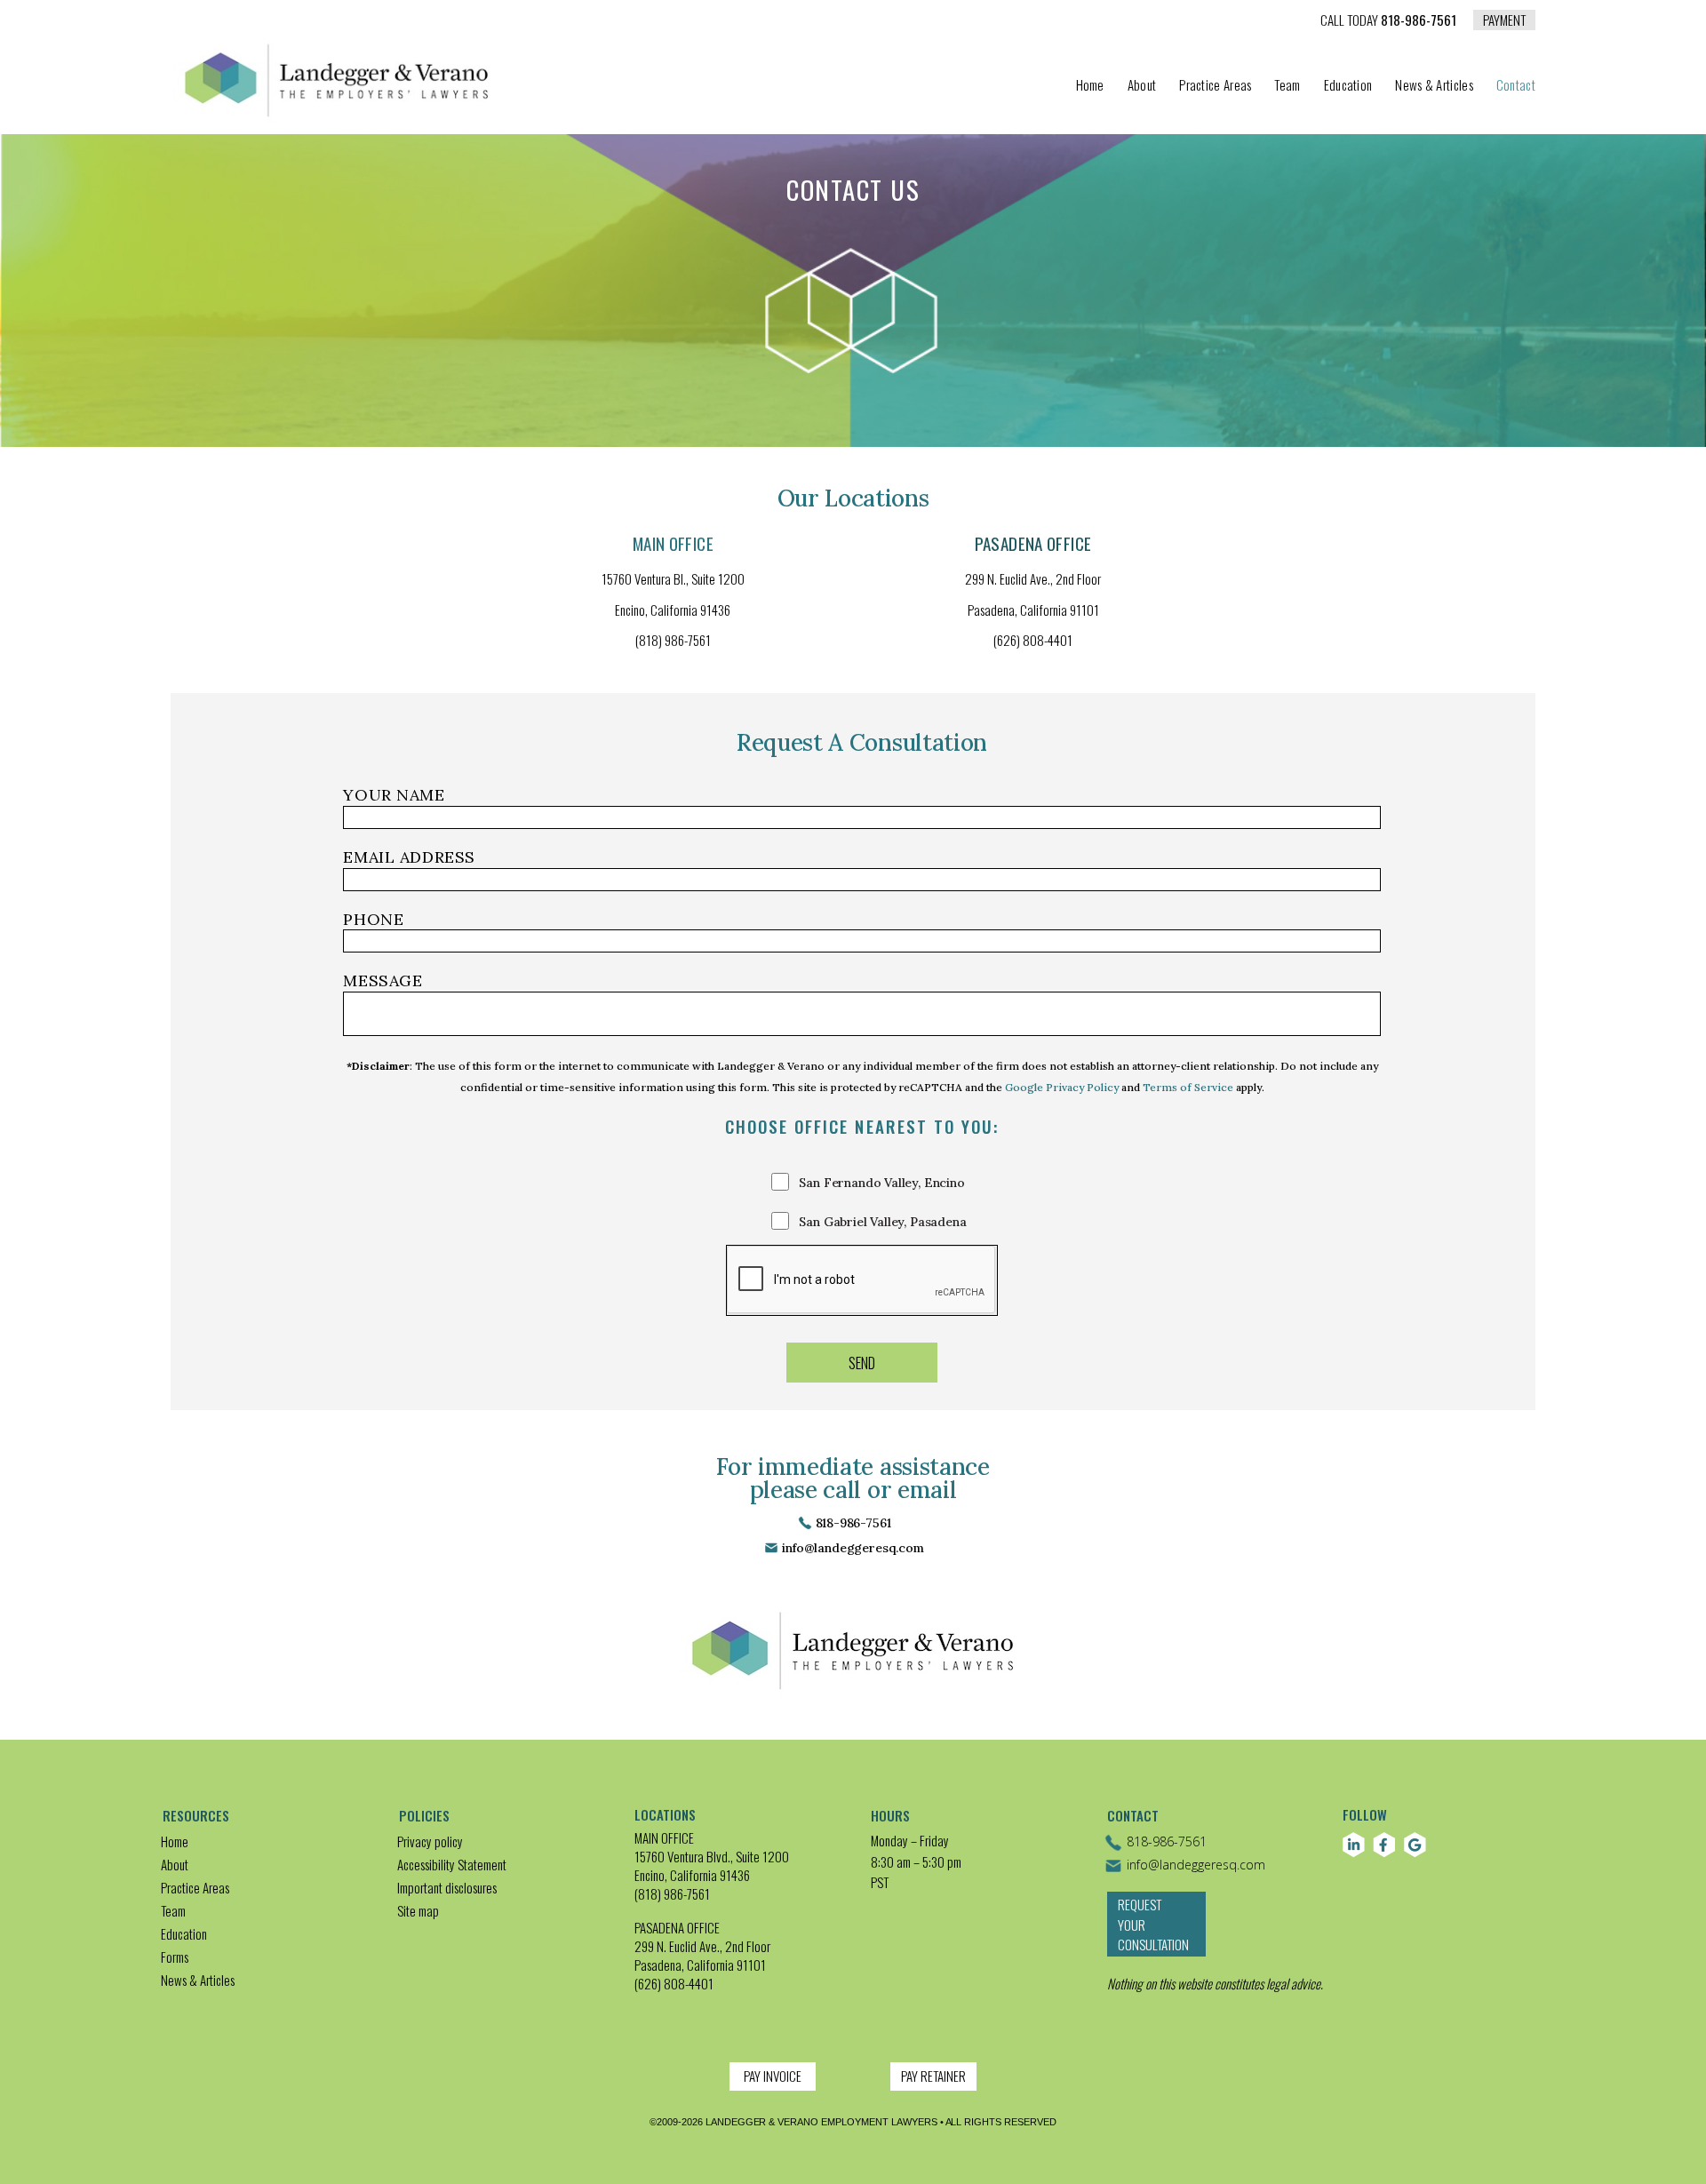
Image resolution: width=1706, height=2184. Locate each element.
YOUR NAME (394, 795)
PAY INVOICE (773, 2076)
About (1142, 86)
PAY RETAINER (933, 2076)
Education (1348, 86)
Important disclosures (447, 1887)
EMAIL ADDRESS (409, 857)
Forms (175, 1957)
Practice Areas (1215, 86)
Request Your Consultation (1153, 1924)
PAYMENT (1504, 20)
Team (1287, 86)
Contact (1516, 86)
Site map (418, 1910)
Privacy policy (430, 1841)
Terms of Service (1188, 1087)
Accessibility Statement (452, 1864)
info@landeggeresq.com (853, 1548)
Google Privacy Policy (1062, 1087)
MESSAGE (383, 980)
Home (1090, 86)
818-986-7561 (1388, 21)
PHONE (373, 919)
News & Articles (1434, 86)
